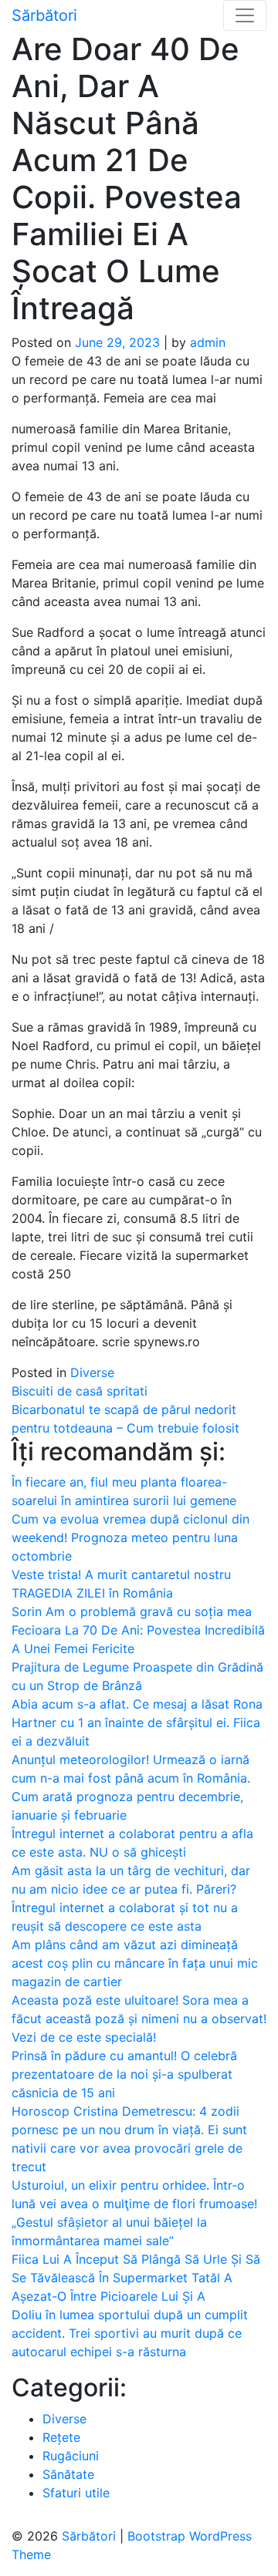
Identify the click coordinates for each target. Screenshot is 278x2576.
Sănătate (68, 2474)
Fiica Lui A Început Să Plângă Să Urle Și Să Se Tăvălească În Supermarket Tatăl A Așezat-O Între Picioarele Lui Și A (136, 2278)
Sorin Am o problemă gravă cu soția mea (132, 1611)
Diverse (92, 1372)
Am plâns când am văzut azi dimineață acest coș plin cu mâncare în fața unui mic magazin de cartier (135, 1963)
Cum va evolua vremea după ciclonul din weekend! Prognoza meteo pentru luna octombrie (131, 1537)
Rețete (61, 2437)
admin (208, 342)
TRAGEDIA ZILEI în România (92, 1593)
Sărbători (44, 15)
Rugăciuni (71, 2456)
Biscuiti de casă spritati (80, 1391)
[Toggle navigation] (245, 15)
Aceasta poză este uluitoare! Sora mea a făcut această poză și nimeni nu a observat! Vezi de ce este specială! (139, 2019)
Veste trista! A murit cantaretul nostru (121, 1574)
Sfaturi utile (76, 2493)
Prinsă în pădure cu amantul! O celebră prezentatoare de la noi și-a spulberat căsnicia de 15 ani (124, 2074)
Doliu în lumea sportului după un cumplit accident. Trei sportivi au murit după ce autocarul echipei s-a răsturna (130, 2333)
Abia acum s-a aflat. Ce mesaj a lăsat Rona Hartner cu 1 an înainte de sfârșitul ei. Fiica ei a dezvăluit (137, 1722)
